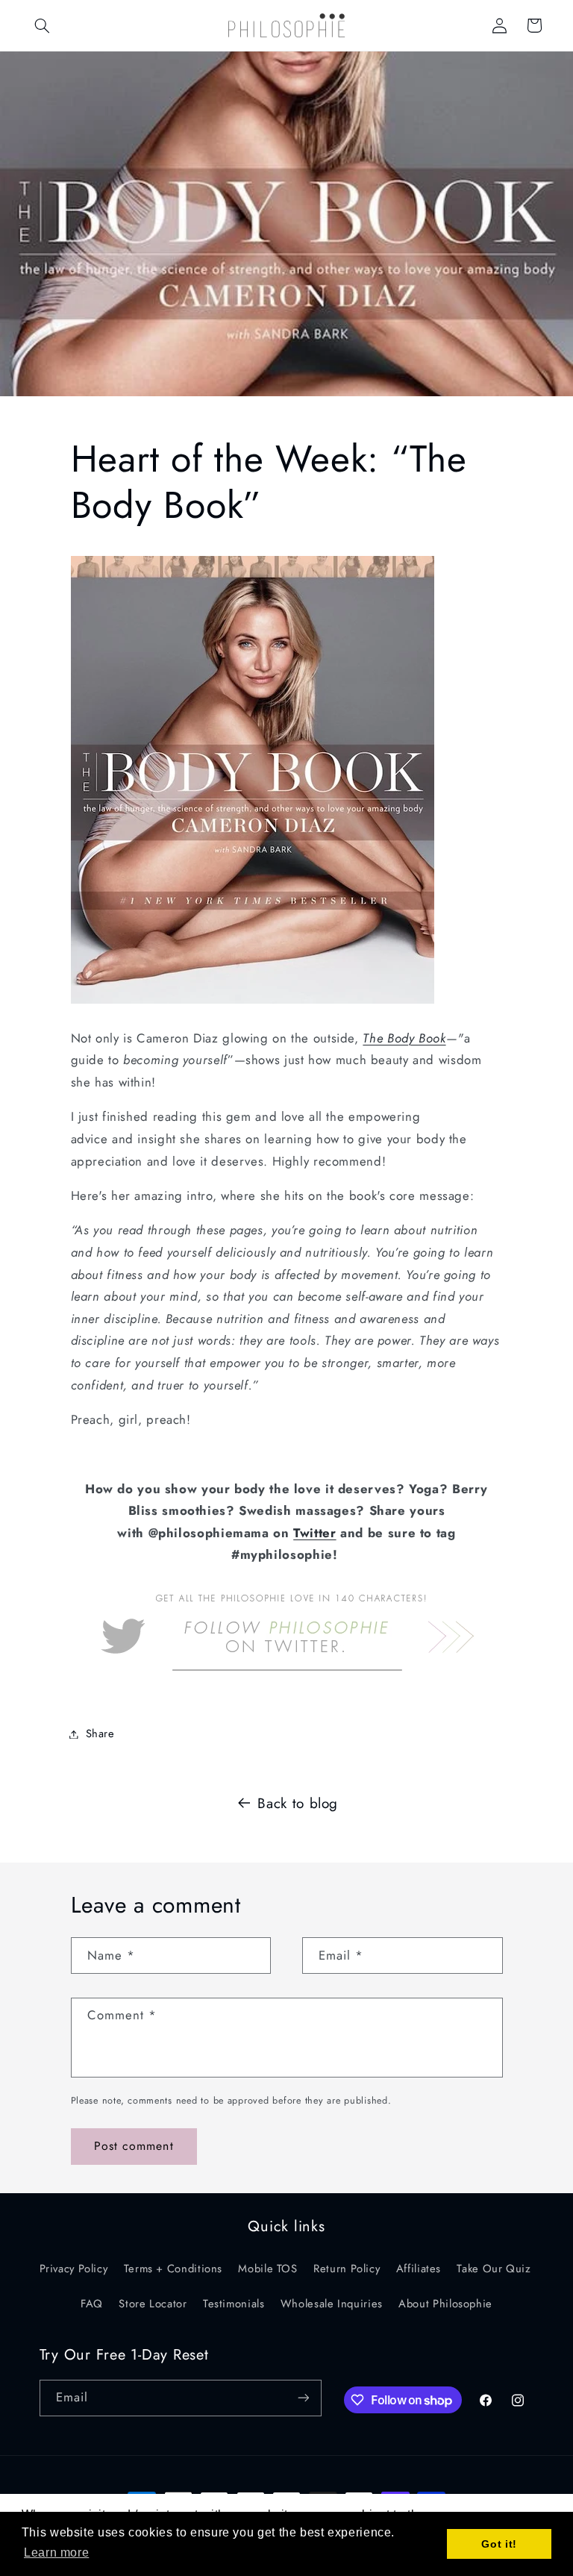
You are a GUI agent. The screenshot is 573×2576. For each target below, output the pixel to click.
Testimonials (234, 2304)
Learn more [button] (56, 2552)
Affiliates (419, 2269)
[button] (43, 25)
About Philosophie (445, 2304)
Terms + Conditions (173, 2269)
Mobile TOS (267, 2269)
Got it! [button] (499, 2544)
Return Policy (347, 2269)
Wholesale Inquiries (332, 2304)
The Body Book (404, 1038)
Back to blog (298, 1803)
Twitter (314, 1533)
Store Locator (153, 2304)
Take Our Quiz (494, 2269)
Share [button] (100, 1734)
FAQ (92, 2304)
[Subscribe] (303, 2398)
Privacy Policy (74, 2269)
